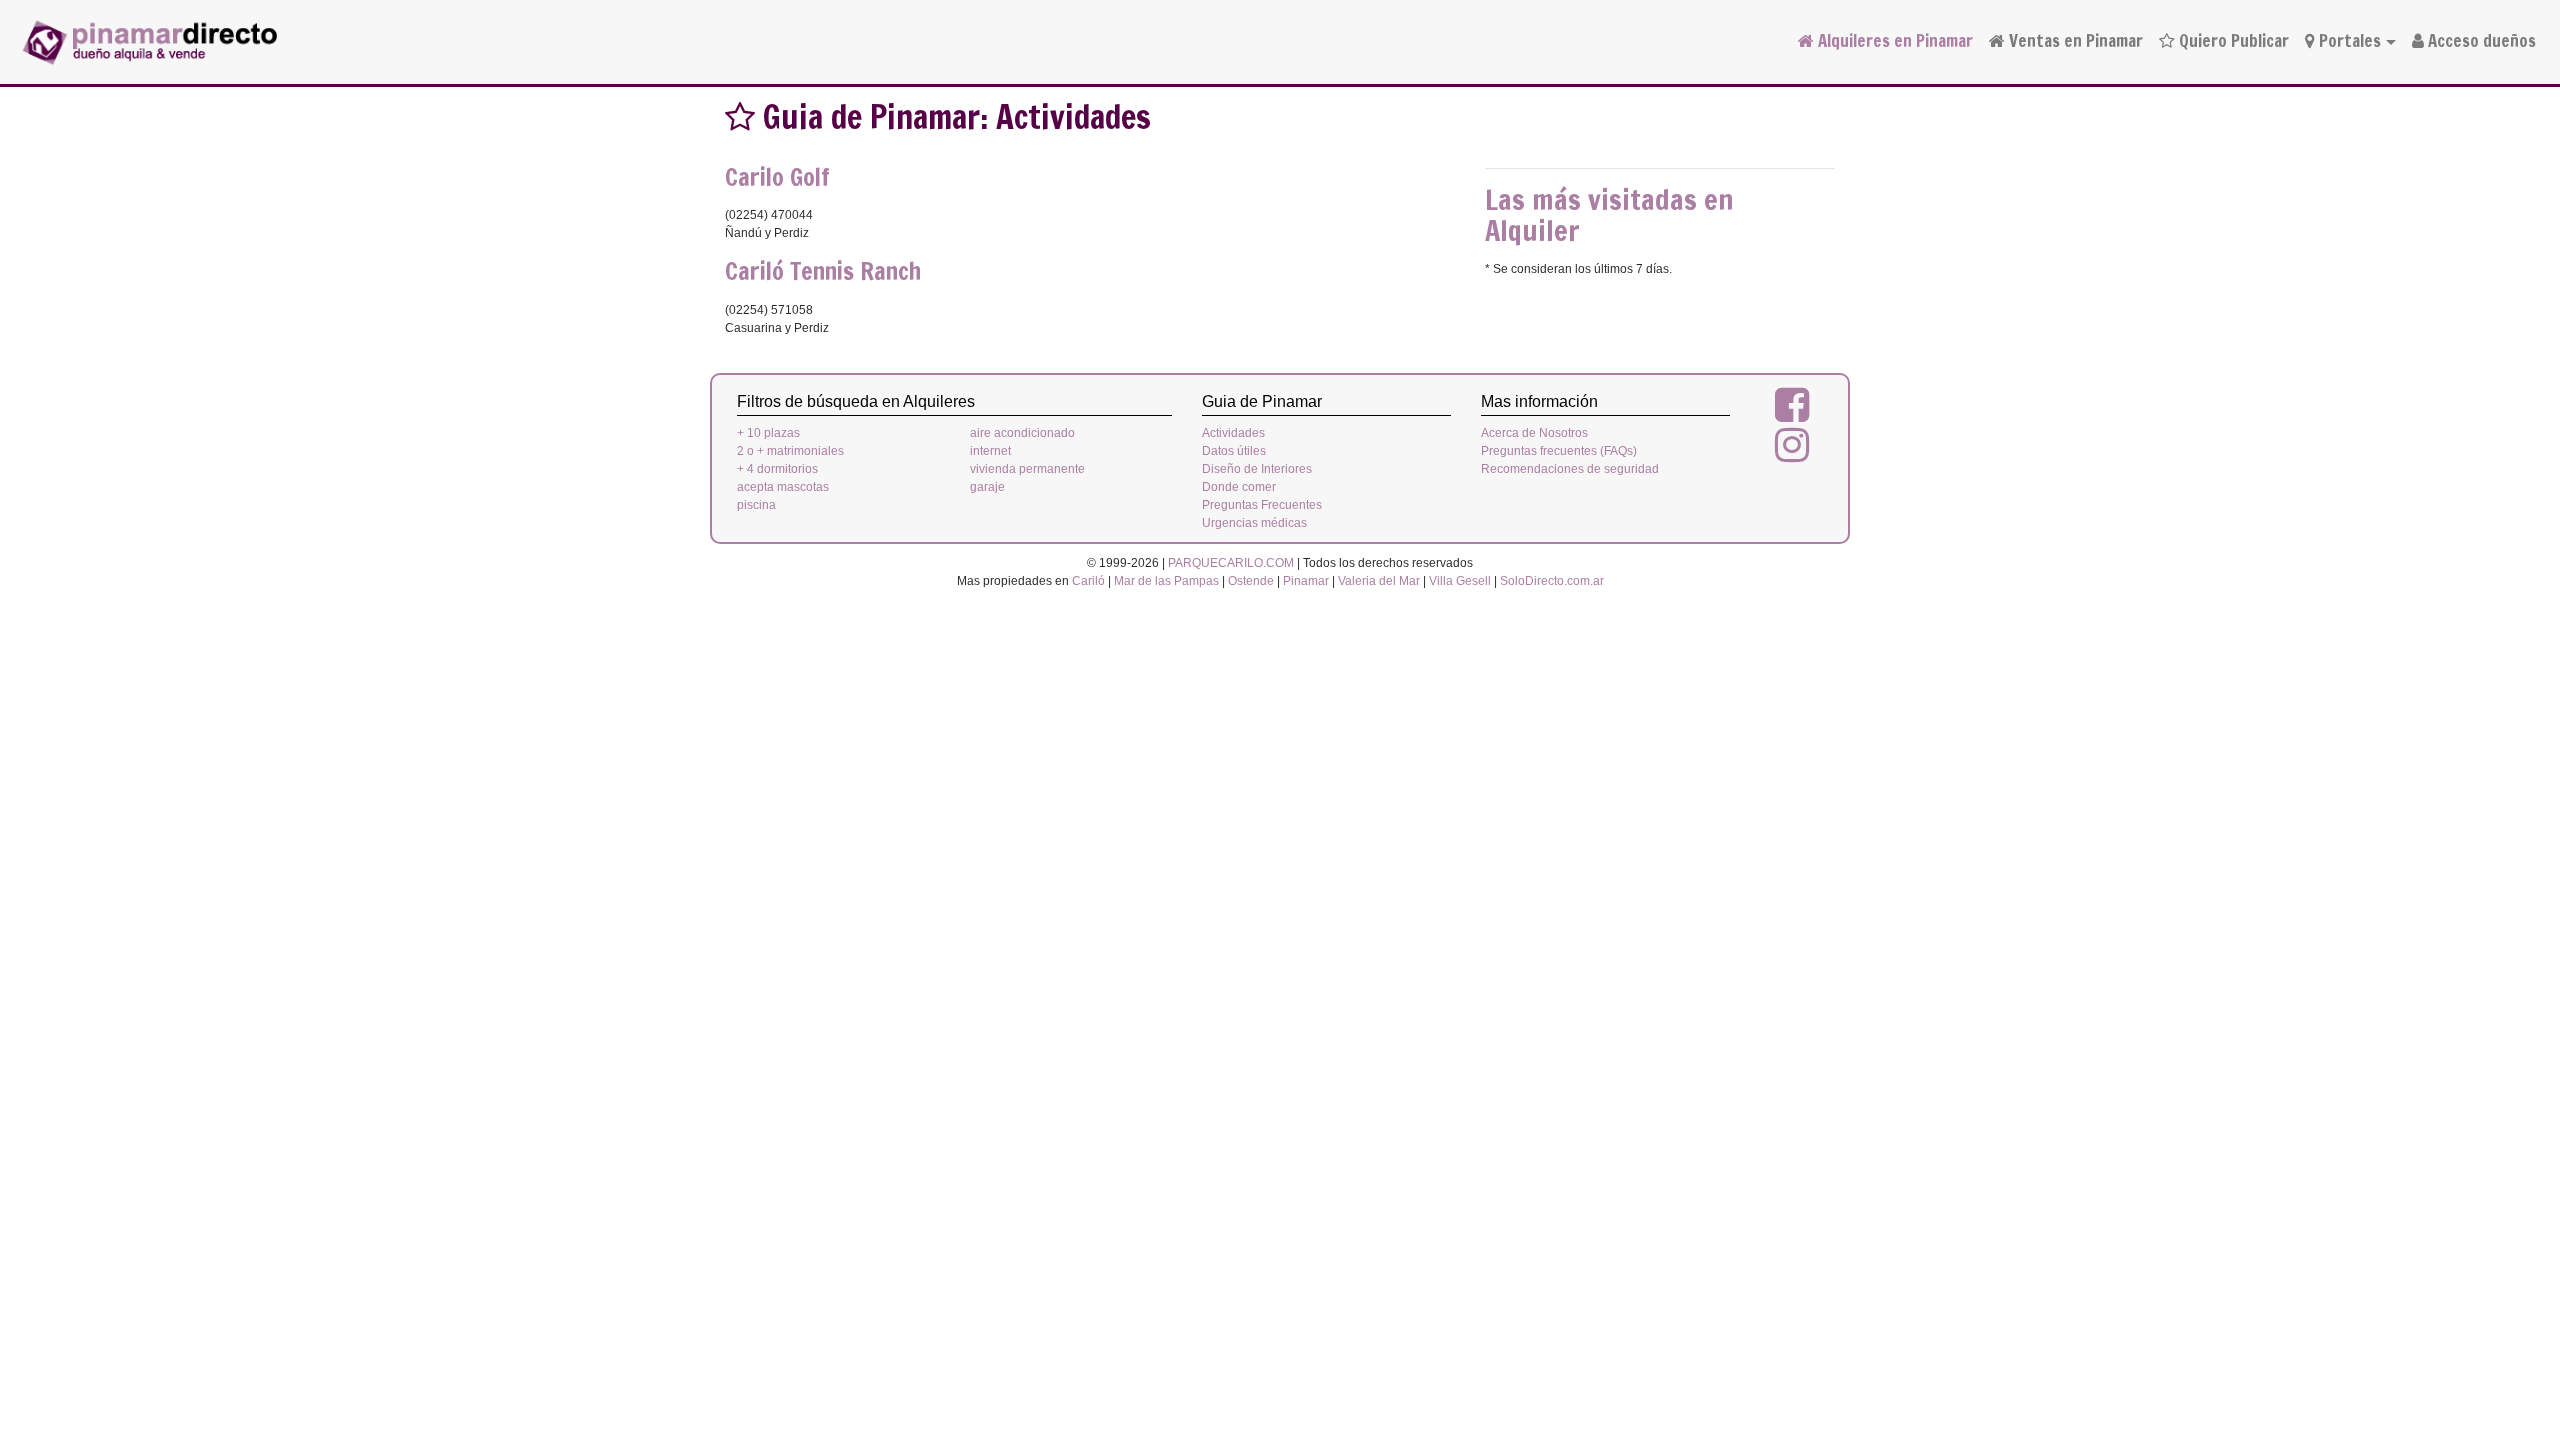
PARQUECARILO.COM (1231, 563)
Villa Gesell (1460, 581)
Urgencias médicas (1254, 523)
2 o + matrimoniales (790, 451)
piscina (756, 505)
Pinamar (1306, 581)
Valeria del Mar (1379, 581)
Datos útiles (1234, 451)
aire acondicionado (1022, 433)
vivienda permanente (1027, 469)
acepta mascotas (783, 487)
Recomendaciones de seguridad (1570, 469)
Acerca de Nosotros (1534, 433)
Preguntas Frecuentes (1262, 505)
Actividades (1233, 433)
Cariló (1088, 581)
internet (990, 451)
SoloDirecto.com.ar (1552, 581)
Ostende (1251, 581)
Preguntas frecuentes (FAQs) (1559, 451)
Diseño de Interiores (1257, 469)
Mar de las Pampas (1166, 581)
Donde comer (1239, 487)
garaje (987, 487)
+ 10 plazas (768, 433)
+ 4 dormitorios (777, 469)
